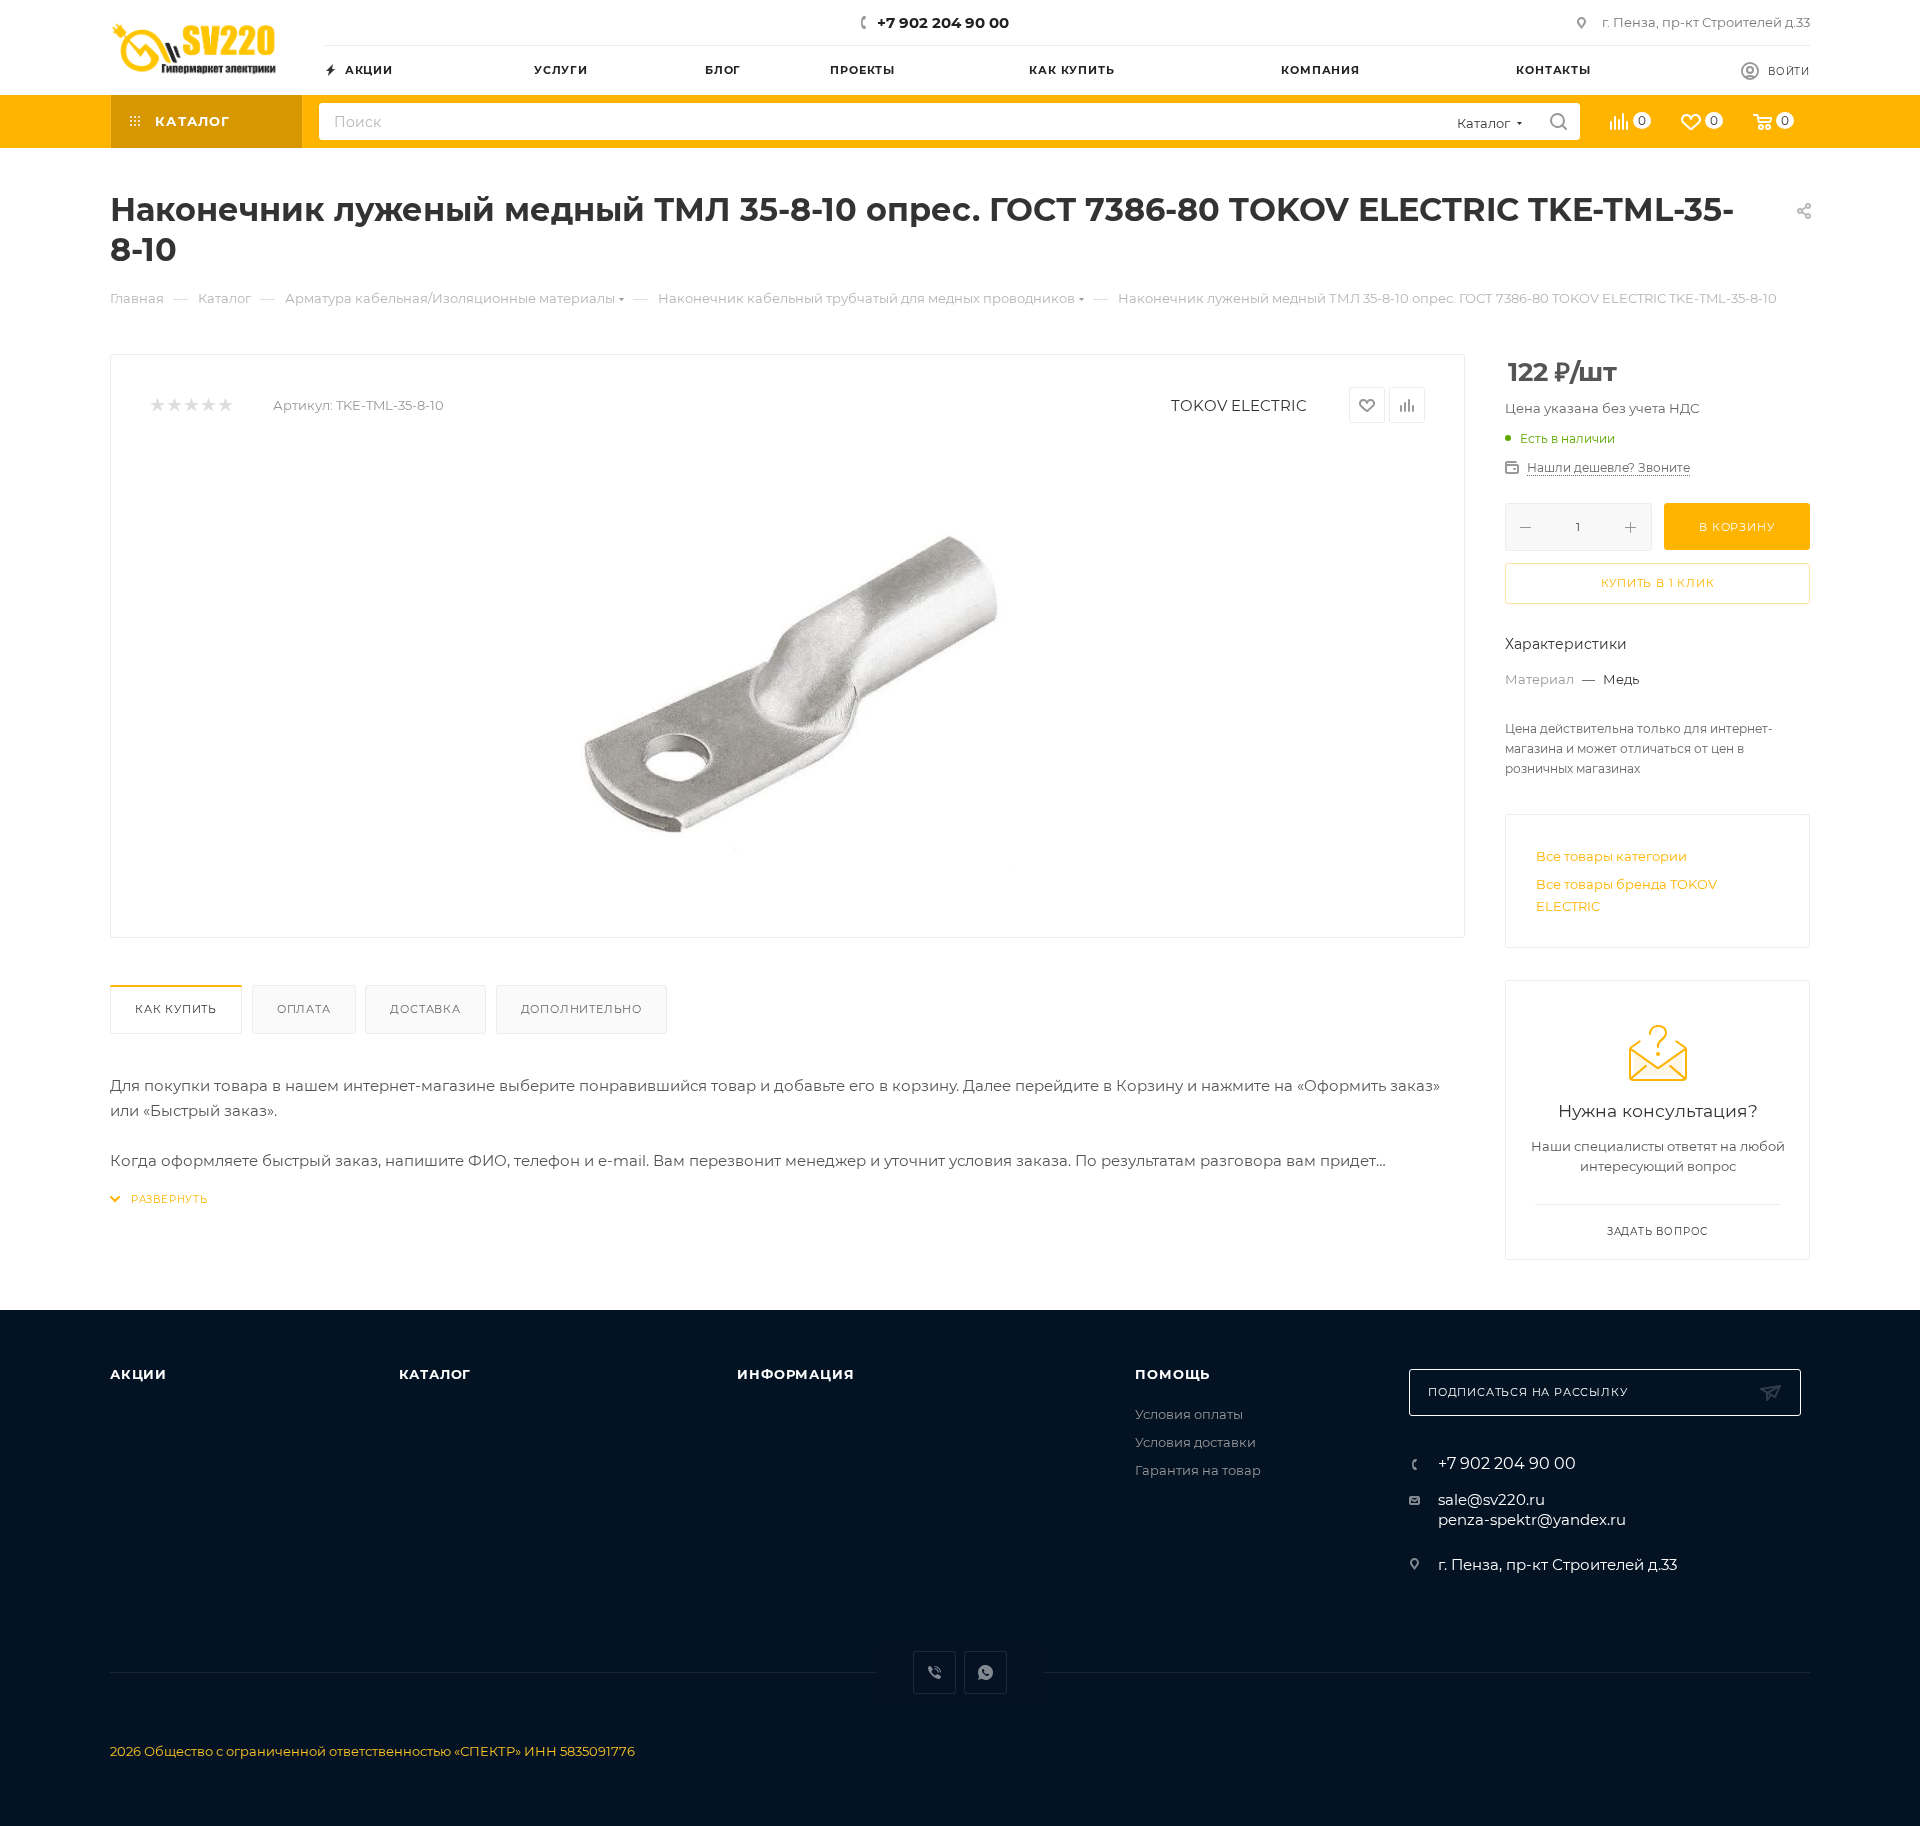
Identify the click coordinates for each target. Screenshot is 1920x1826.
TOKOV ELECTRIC (1239, 405)
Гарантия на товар (1198, 1470)
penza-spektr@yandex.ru (1532, 1519)
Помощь (1172, 1374)
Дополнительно (581, 1009)
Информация (795, 1374)
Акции (138, 1374)
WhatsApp (985, 1672)
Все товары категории (1611, 856)
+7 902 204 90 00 (943, 22)
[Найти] (1558, 121)
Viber (934, 1672)
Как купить (176, 1009)
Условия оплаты (1189, 1414)
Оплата (304, 1009)
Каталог (435, 1374)
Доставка (425, 1009)
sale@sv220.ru (1491, 1499)
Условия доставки (1195, 1442)
